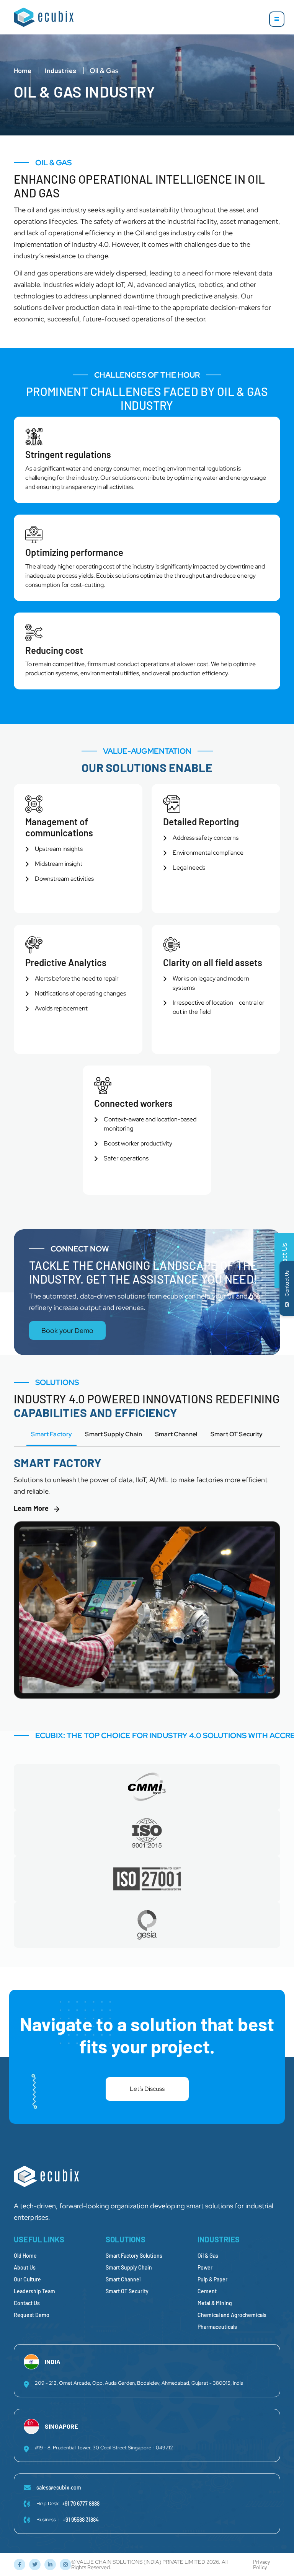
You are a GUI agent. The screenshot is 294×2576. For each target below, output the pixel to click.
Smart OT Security (127, 2291)
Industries (60, 70)
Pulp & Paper (212, 2279)
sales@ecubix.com (59, 2487)
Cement (207, 2291)
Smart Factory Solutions (134, 2256)
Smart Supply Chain (129, 2267)
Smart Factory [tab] (51, 1434)
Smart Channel (123, 2279)
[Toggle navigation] (277, 19)
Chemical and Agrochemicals (232, 2315)
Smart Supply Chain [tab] (114, 1434)
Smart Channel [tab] (176, 1434)
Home (23, 70)
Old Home (25, 2256)
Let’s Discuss (147, 2089)
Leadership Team (34, 2291)
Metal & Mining (215, 2303)
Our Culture (27, 2279)
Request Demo (32, 2315)
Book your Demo (67, 1330)
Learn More (31, 1508)
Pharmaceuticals (217, 2327)
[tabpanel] (147, 1582)
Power (205, 2267)
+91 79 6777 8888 (81, 2503)
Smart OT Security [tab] (237, 1434)
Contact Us (27, 2303)
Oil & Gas (208, 2256)
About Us (25, 2267)
